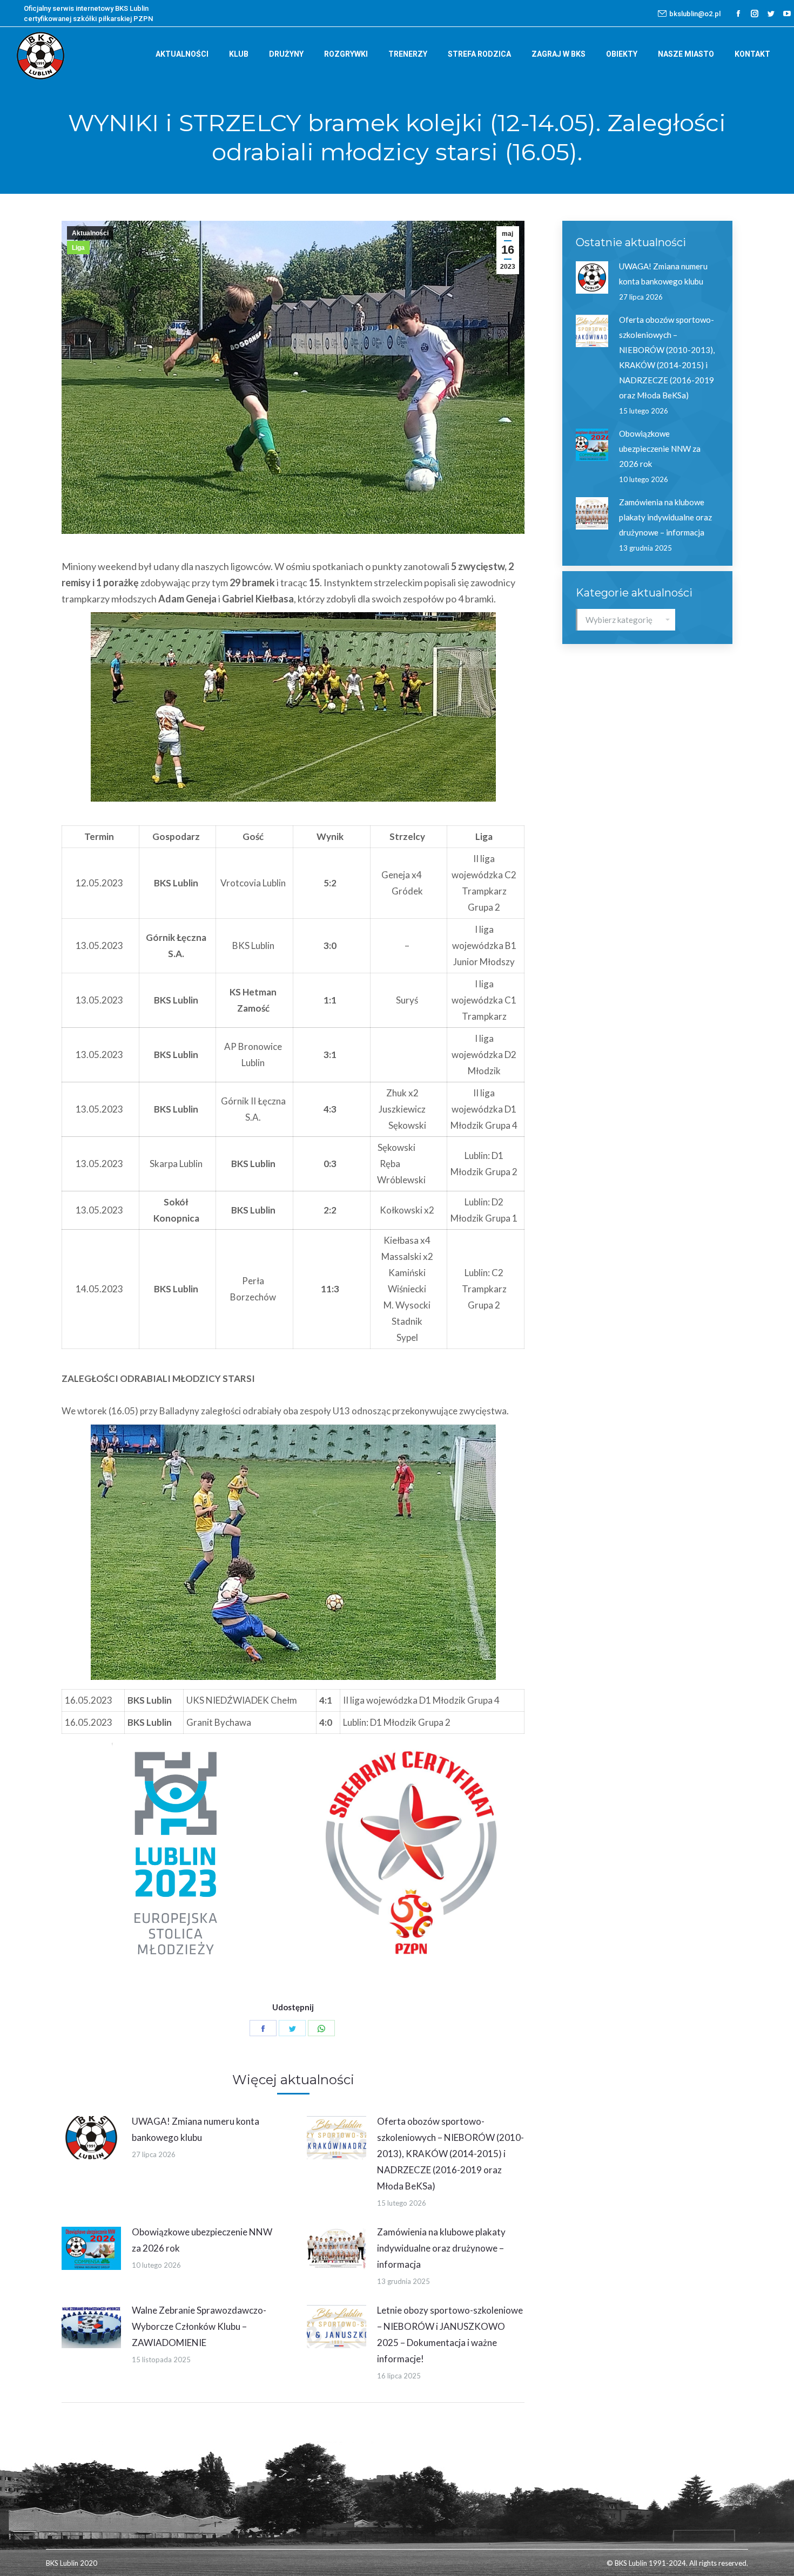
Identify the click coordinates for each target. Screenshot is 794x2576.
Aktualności (90, 233)
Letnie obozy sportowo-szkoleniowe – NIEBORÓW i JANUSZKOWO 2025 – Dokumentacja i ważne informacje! (450, 2334)
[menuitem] (182, 54)
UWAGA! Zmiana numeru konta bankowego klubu (196, 2129)
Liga (78, 248)
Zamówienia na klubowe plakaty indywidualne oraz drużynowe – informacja (441, 2248)
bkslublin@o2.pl (695, 14)
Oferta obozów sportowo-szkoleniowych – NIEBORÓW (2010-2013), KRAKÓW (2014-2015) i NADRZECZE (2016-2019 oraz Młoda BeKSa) (450, 2154)
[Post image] (91, 2138)
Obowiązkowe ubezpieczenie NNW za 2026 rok (202, 2240)
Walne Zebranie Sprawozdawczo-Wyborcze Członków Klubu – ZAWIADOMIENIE (199, 2326)
